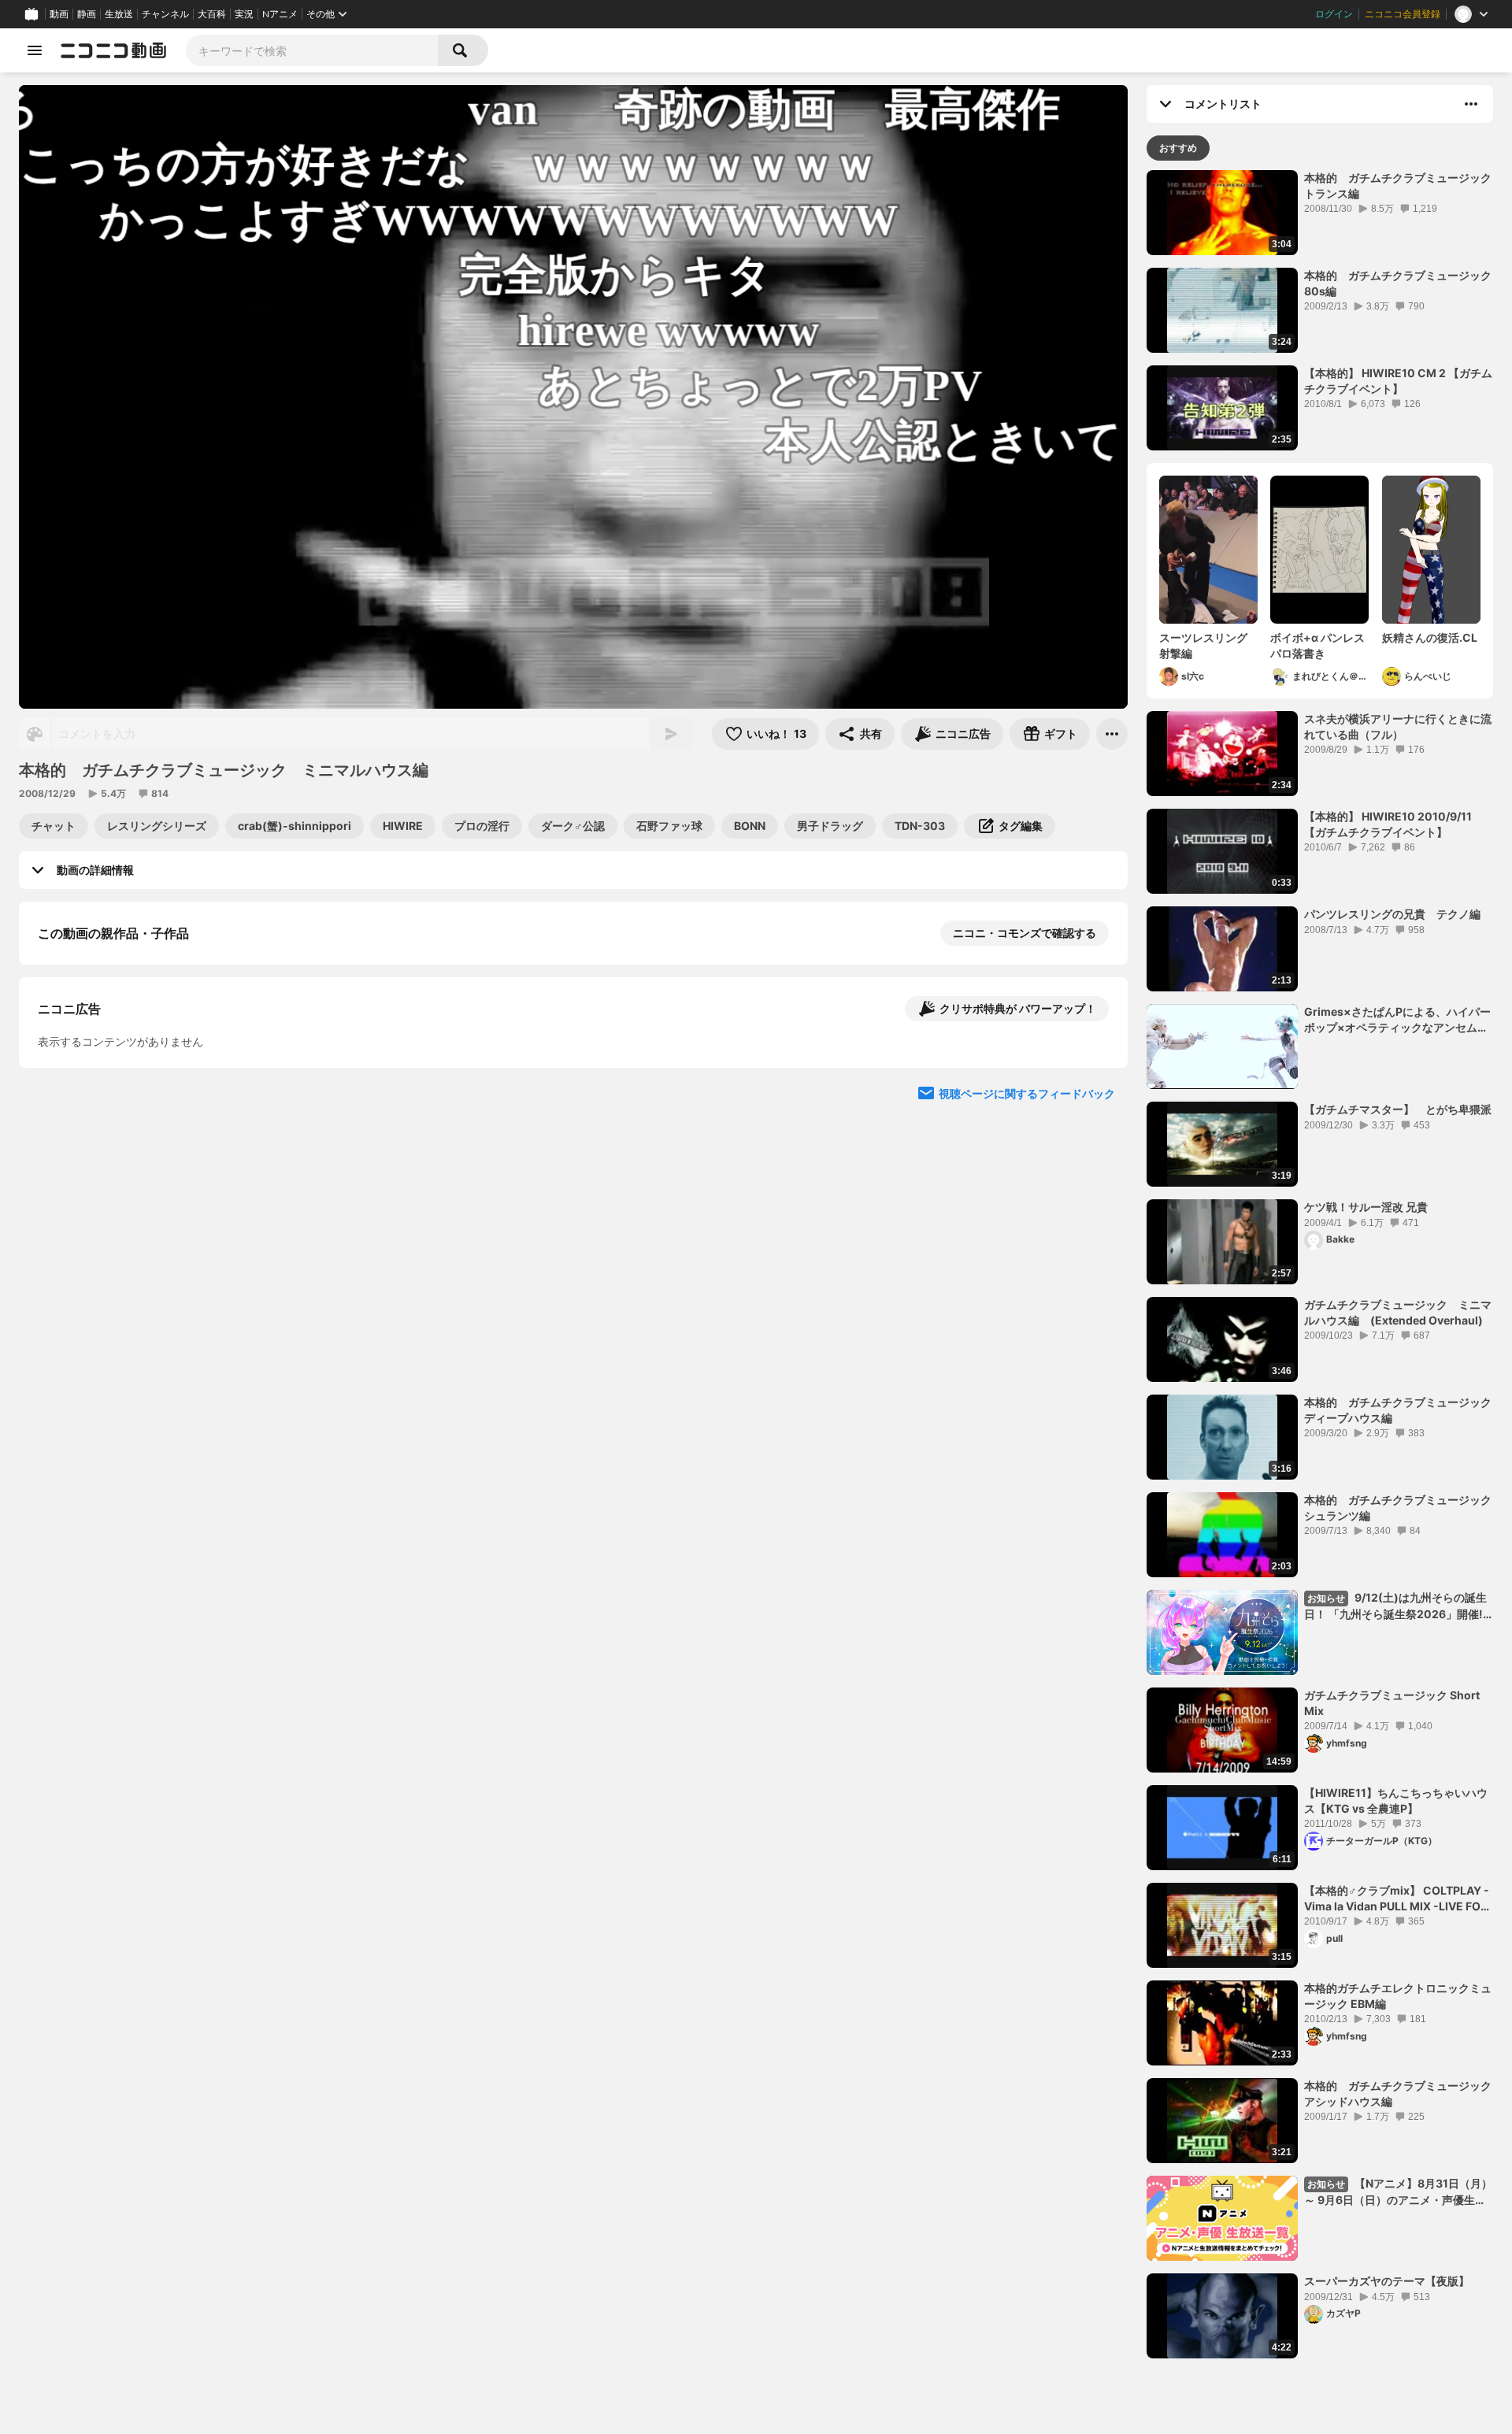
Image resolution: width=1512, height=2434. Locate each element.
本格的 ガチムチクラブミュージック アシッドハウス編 (1399, 2093)
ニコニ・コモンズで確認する (1025, 933)
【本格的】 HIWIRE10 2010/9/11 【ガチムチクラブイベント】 (1388, 824)
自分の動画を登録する (128, 1202)
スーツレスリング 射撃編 (1208, 645)
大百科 (212, 14)
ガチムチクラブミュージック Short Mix (1392, 1703)
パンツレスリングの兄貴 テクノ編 (1392, 914)
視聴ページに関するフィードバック (1027, 1499)
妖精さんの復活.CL (1430, 637)
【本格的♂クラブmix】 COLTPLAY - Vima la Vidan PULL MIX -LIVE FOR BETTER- (1397, 1899)
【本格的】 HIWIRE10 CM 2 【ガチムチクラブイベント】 (1398, 381)
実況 (244, 14)
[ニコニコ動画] (113, 50)
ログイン (1334, 14)
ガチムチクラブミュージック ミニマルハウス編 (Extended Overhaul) (1398, 1312)
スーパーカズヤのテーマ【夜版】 (1387, 2281)
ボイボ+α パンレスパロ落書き (1317, 645)
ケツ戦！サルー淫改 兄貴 (1366, 1207)
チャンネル (165, 14)
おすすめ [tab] (1178, 148)
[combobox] (312, 50)
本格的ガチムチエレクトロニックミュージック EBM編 (1398, 1996)
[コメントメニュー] (1471, 104)
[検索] (463, 50)
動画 (59, 14)
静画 (87, 14)
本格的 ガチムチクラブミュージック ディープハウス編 (1399, 1410)
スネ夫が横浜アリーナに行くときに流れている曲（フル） (1398, 726)
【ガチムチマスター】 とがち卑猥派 (1398, 1109)
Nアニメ (280, 14)
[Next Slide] (1096, 1349)
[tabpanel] (1320, 1264)
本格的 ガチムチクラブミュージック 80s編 (1399, 283)
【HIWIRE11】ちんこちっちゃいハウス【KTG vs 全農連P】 (1396, 1800)
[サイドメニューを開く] (35, 50)
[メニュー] (1112, 734)
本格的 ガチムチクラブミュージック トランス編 (1399, 185)
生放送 (119, 14)
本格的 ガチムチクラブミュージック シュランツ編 (1399, 1508)
